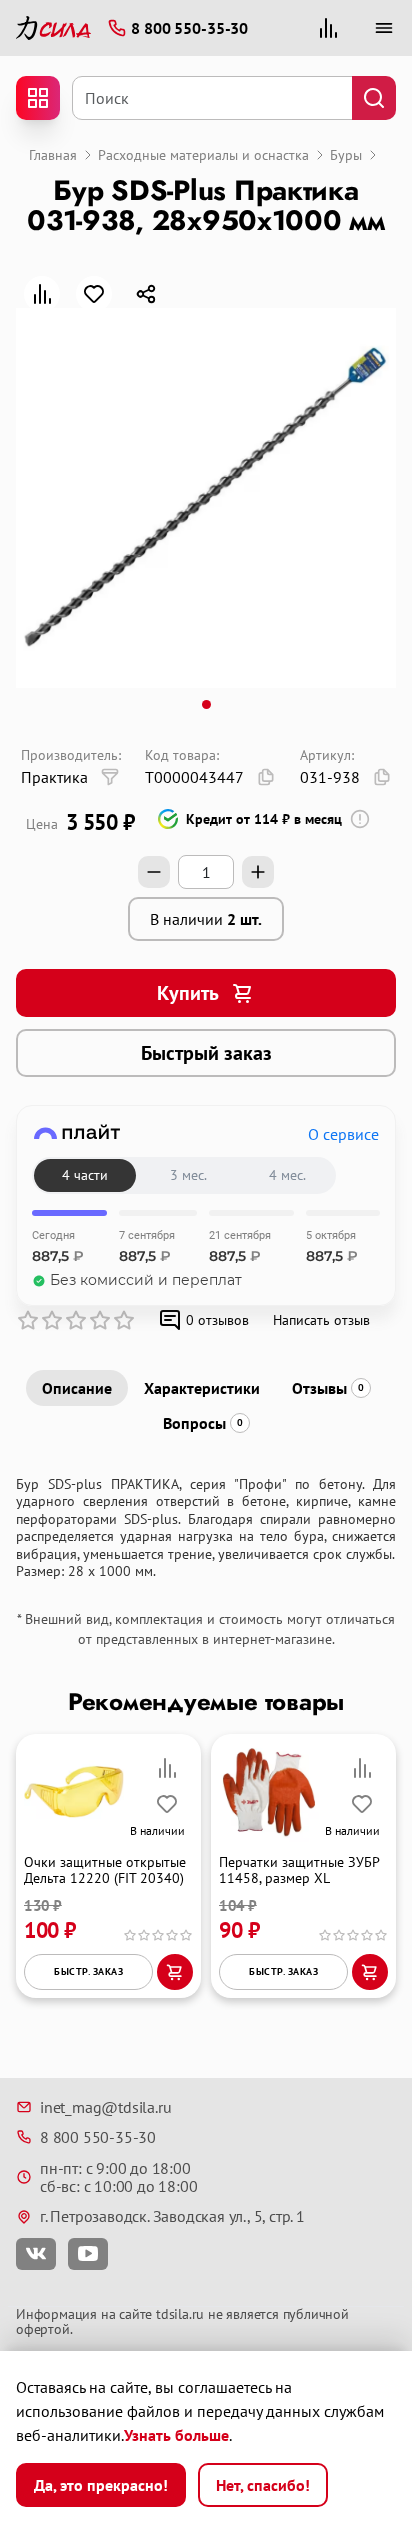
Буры (346, 155)
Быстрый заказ (206, 1053)
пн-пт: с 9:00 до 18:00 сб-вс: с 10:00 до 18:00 (118, 2177)
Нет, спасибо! (263, 2485)
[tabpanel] (206, 1528)
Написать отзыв (321, 1320)
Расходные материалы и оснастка (203, 155)
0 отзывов (217, 1320)
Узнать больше (176, 2435)
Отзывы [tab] (328, 1388)
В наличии (206, 919)
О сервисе (343, 1134)
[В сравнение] (42, 294)
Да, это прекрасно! (101, 2485)
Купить (188, 993)
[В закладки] (94, 294)
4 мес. (287, 1175)
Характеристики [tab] (202, 1388)
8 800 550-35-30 (98, 2137)
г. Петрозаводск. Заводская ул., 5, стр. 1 (172, 2216)
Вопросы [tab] (203, 1423)
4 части (85, 1175)
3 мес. (188, 1175)
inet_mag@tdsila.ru (105, 2107)
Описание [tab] (77, 1388)
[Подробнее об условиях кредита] (360, 819)
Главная (53, 155)
